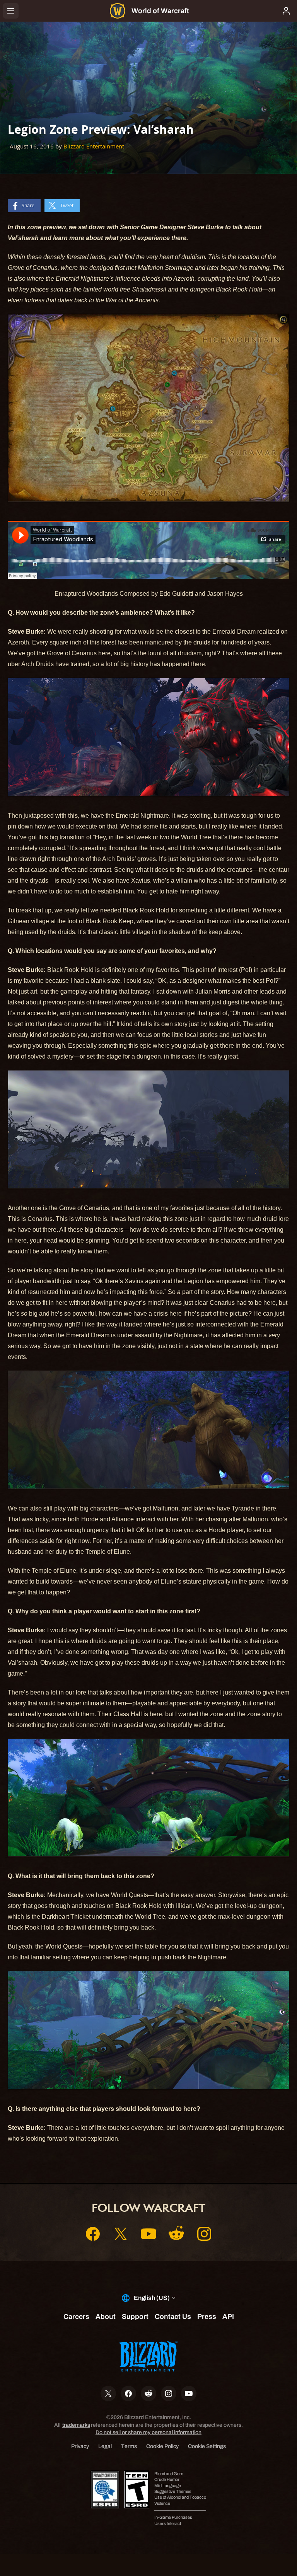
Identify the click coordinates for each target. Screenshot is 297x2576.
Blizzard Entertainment (94, 146)
